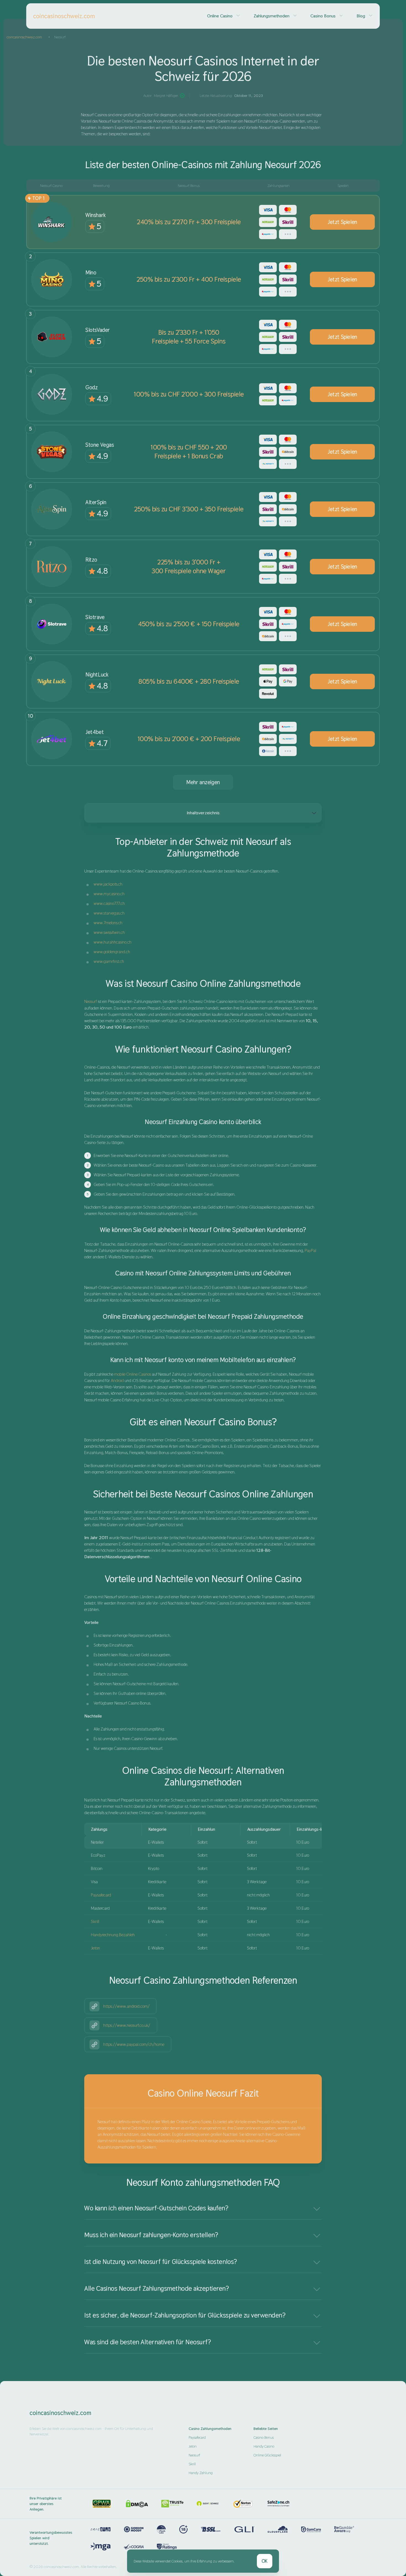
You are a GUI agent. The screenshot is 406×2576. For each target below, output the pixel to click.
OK (265, 2561)
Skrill (95, 1921)
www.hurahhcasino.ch (113, 942)
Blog (361, 16)
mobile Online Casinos (133, 1374)
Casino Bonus (323, 16)
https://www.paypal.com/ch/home (134, 2044)
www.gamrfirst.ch (109, 961)
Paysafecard (101, 1895)
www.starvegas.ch (109, 913)
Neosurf (91, 1001)
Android (117, 1381)
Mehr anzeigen (203, 782)
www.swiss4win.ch (109, 932)
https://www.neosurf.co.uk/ (127, 2025)
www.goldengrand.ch (112, 952)
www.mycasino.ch (109, 894)
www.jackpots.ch (108, 884)
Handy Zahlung (201, 2473)
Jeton (95, 1948)
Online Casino (220, 16)
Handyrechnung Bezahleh (113, 1935)
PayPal (310, 1250)
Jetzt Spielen (342, 222)
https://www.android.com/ (126, 2006)
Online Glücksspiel (267, 2455)
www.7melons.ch (108, 923)
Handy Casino (264, 2446)
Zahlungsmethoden (271, 16)
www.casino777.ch (109, 903)
